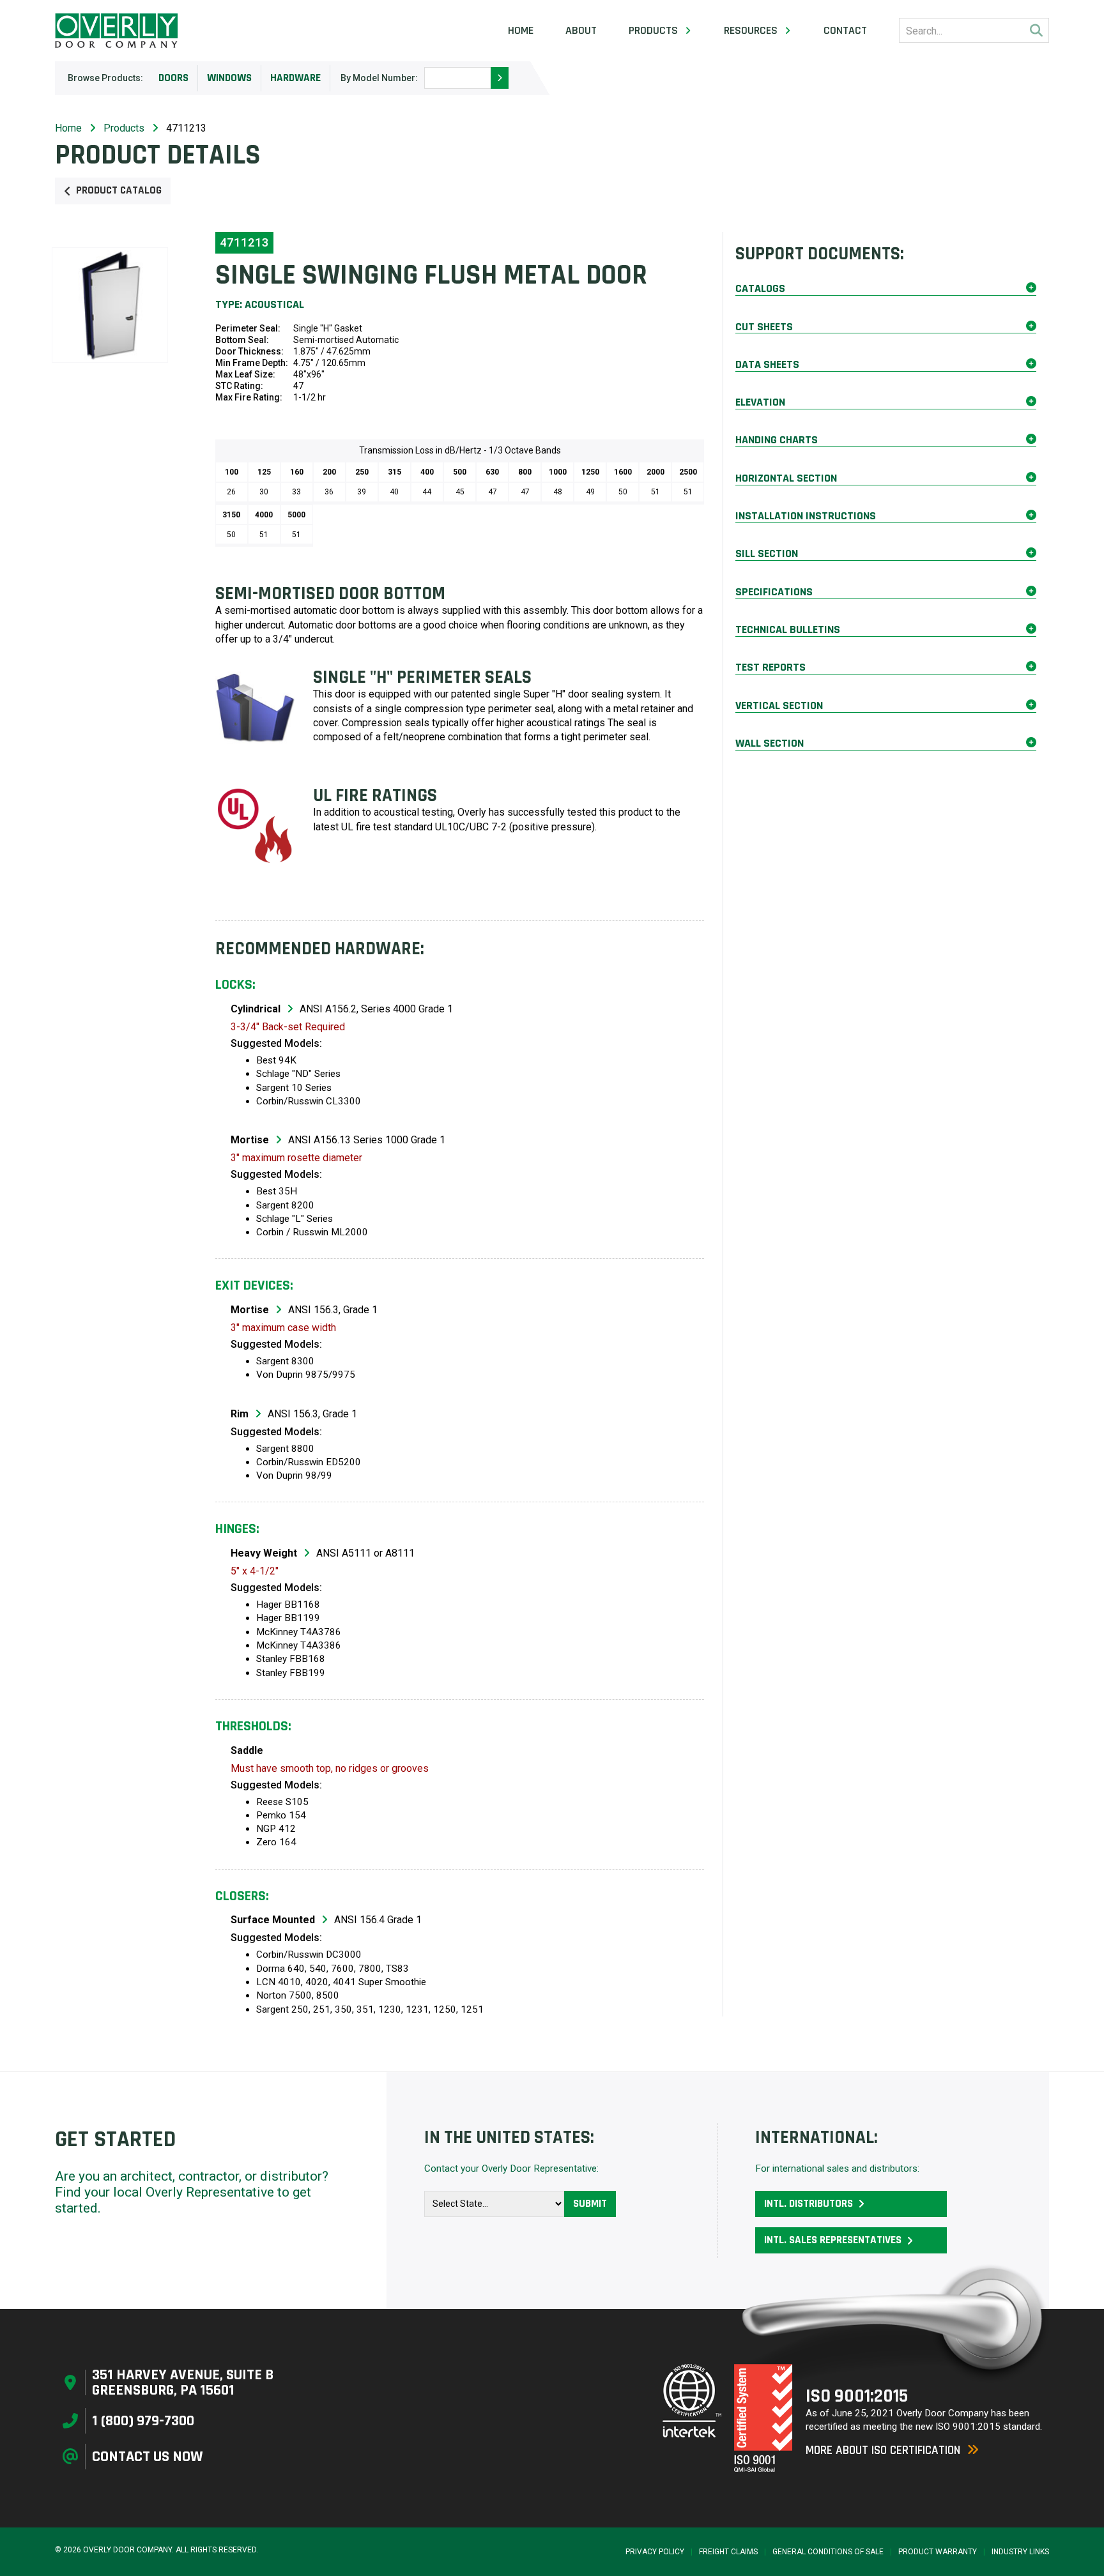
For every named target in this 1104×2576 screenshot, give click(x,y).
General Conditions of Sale (828, 2552)
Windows (229, 78)
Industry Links (1020, 2552)
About (581, 31)
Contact (845, 31)
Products (124, 128)
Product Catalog (119, 190)
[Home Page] (116, 31)
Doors (173, 78)
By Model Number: (379, 78)
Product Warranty (938, 2552)
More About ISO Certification (883, 2450)
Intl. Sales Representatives (833, 2240)
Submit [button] (590, 2204)
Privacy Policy (655, 2552)
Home (521, 31)
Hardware (295, 78)
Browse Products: (105, 78)
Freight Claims (728, 2552)
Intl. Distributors (809, 2204)
